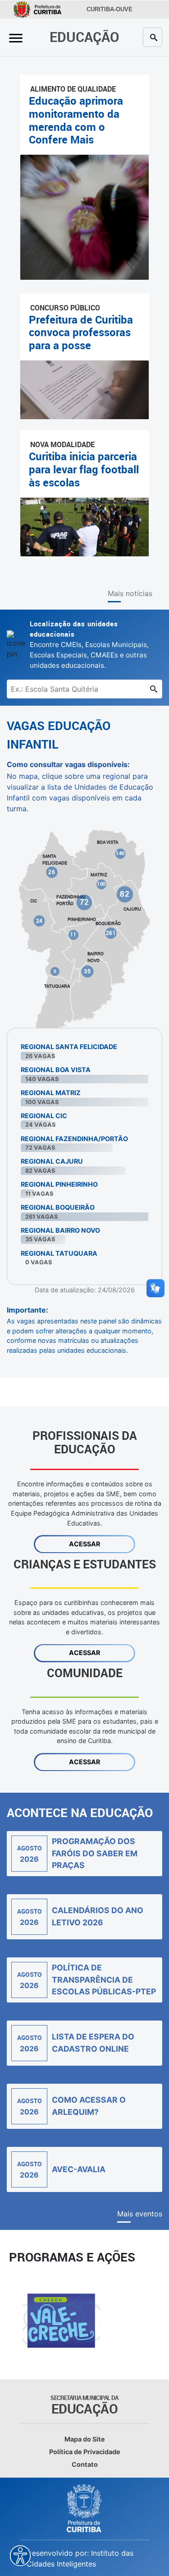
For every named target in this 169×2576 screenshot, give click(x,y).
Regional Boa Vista (56, 1070)
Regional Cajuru (52, 1161)
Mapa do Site (85, 2439)
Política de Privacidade (85, 2452)
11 (73, 934)
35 (87, 971)
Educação (84, 37)
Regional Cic (44, 1116)
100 (101, 884)
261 (111, 933)
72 (84, 902)
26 (52, 872)
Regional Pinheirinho (59, 1184)
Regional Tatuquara (59, 1253)
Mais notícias (130, 593)
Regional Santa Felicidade (69, 1047)
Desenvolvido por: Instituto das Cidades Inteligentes (80, 2558)
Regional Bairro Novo (60, 1230)
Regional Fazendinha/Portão (74, 1139)
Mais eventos (140, 2214)
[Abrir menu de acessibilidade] (20, 2556)
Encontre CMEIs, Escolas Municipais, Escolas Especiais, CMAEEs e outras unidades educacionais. (89, 644)
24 (39, 920)
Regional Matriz (51, 1093)
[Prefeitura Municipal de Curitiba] (85, 2508)
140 (120, 853)
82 (125, 894)
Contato (85, 2464)
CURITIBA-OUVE (110, 9)
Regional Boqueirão (58, 1207)
